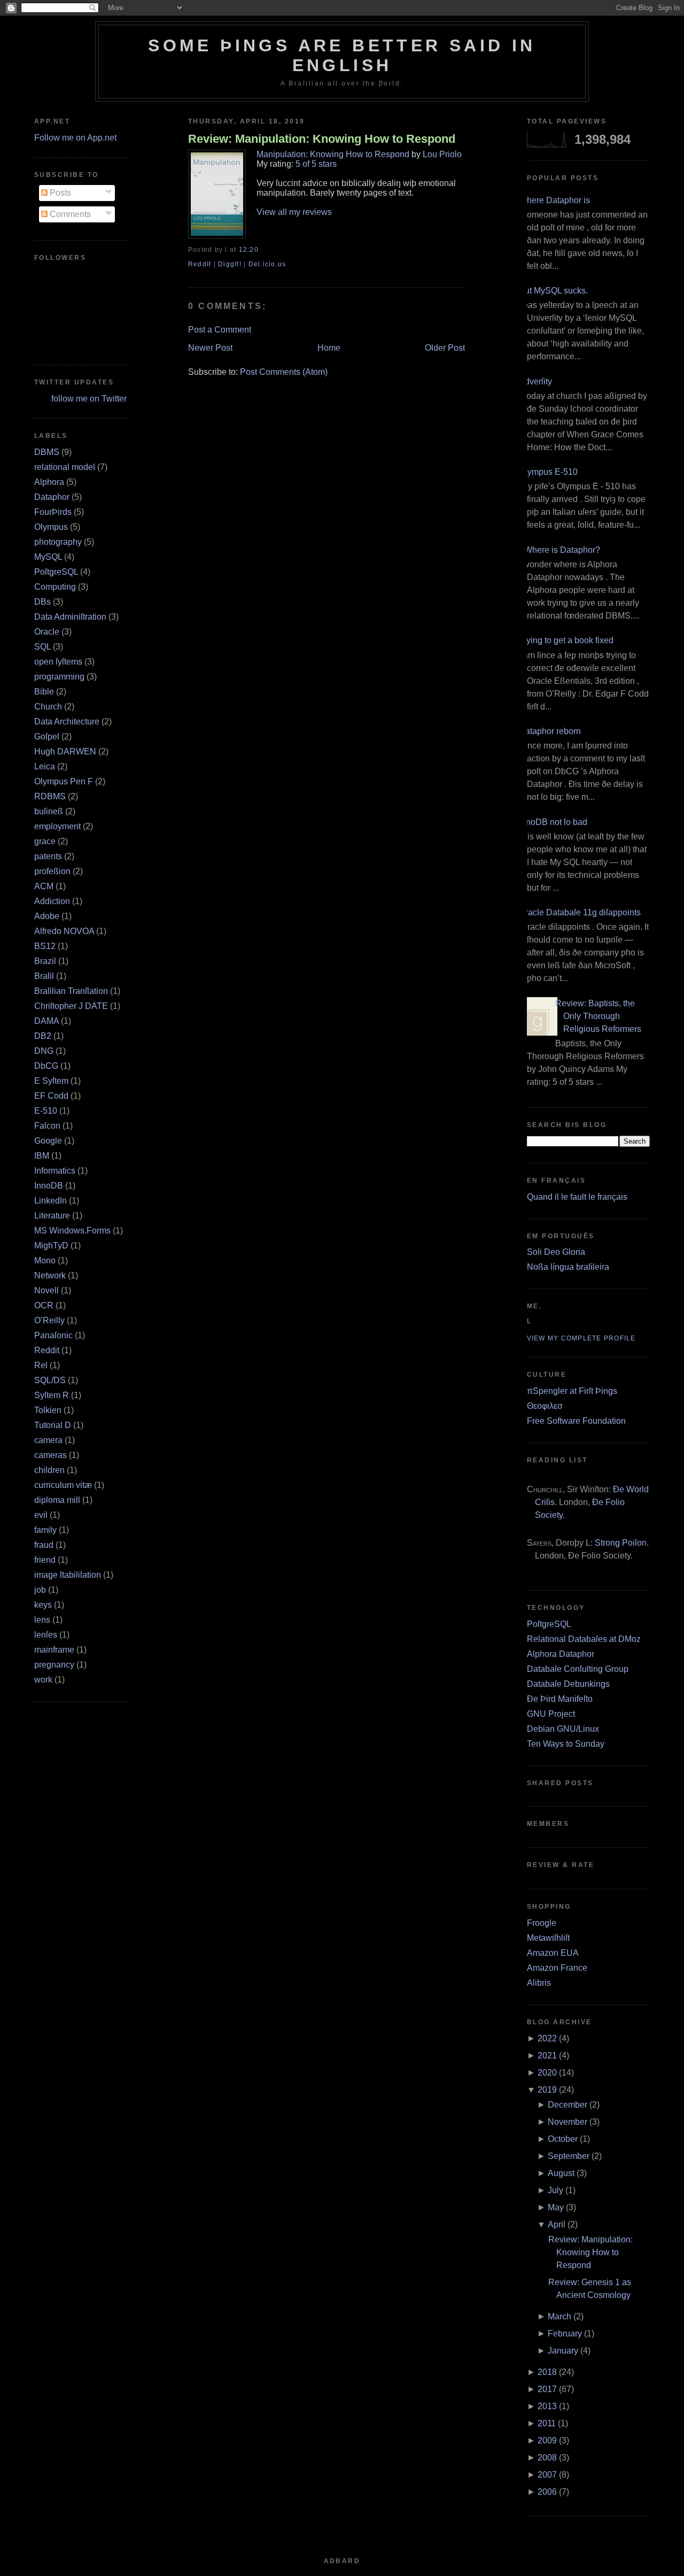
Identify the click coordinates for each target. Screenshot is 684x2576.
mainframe (54, 1650)
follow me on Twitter (89, 399)
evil (41, 1515)
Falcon (47, 1126)
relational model (65, 467)
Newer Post (210, 348)
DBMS (47, 452)
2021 (547, 2056)
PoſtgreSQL (56, 572)
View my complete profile (581, 1338)
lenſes (46, 1635)
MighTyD (51, 1245)
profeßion (52, 871)
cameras (50, 1455)
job (40, 1590)
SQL (42, 647)
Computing (55, 587)
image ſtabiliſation (68, 1575)
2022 (547, 2038)
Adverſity (535, 381)
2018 (547, 2372)
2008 (547, 2458)
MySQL (48, 557)
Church (48, 707)
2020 (547, 2073)
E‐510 (46, 1111)
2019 (547, 2090)
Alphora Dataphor (561, 1654)
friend (45, 1560)
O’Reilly (49, 1320)
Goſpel (47, 736)
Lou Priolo (442, 154)
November (568, 2122)
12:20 (249, 250)
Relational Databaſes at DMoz (584, 1639)
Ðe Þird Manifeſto (560, 1699)
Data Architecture (67, 722)
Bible (44, 692)
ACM (44, 886)
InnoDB (49, 1186)
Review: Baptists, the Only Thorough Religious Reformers (598, 1016)
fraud (44, 1545)
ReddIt (200, 264)
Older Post (445, 348)
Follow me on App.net (75, 138)
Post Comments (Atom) (284, 372)
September (569, 2156)
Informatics (55, 1171)
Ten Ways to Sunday (566, 1744)
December (568, 2105)
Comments (69, 214)
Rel (41, 1365)
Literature (52, 1216)
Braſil (44, 976)
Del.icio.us (267, 264)
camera (48, 1440)
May (556, 2207)
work (43, 1680)
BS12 (45, 946)
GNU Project (551, 1714)
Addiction (52, 901)
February (565, 2334)
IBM (42, 1156)
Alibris (539, 1983)
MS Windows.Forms (72, 1231)
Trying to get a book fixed (566, 640)
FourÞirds (53, 512)
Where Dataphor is (554, 200)
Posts (59, 193)
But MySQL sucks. (553, 291)
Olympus (51, 527)
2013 (547, 2406)
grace (45, 841)
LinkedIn (50, 1201)
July (555, 2190)
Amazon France (557, 1968)
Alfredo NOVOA (64, 931)
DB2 (43, 1036)
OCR (44, 1305)
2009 (547, 2440)
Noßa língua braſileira (568, 1267)
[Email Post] (262, 250)
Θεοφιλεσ (545, 1406)
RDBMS (50, 796)
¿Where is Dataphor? (559, 550)
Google (48, 1141)
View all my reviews (294, 212)
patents (48, 856)
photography (58, 542)
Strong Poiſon (621, 1543)
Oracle (47, 632)
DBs (42, 602)
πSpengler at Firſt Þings (572, 1391)
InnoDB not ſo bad (553, 822)
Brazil (45, 961)
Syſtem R (52, 1395)
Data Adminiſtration (70, 617)
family (45, 1530)
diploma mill (57, 1500)
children (49, 1470)
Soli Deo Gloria (556, 1252)
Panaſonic (53, 1335)
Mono (45, 1260)
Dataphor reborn (550, 731)
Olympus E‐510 (548, 472)
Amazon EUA (553, 1953)
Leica (45, 766)
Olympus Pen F (64, 781)
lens (42, 1620)
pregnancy (54, 1665)
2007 (547, 2475)
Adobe (47, 916)
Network (50, 1275)
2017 (547, 2389)
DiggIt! (230, 264)
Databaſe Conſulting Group (578, 1669)
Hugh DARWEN (65, 751)
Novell (46, 1290)
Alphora (49, 482)
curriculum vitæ (63, 1485)
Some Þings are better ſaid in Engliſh (342, 55)
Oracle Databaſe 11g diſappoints (580, 912)
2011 (547, 2423)
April (557, 2224)
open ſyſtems (58, 662)
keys (43, 1605)
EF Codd (51, 1096)
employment (57, 826)
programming (59, 677)
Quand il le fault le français (577, 1197)
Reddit (47, 1350)
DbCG (46, 1066)
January (563, 2351)
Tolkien (48, 1410)
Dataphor (52, 497)
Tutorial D (53, 1425)
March (559, 2316)
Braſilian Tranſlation (71, 991)
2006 (547, 2492)
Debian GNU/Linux (563, 1729)
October (563, 2139)
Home (329, 348)
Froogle (542, 1923)
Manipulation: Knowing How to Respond (333, 154)
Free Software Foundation (576, 1421)
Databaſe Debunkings (568, 1684)
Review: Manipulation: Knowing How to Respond (322, 139)
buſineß (49, 811)
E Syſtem (51, 1081)
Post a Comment (220, 330)
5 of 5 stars (316, 164)
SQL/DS (50, 1380)
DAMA (46, 1021)
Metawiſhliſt (548, 1938)
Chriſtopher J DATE (71, 1006)
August (561, 2173)
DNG (44, 1051)
